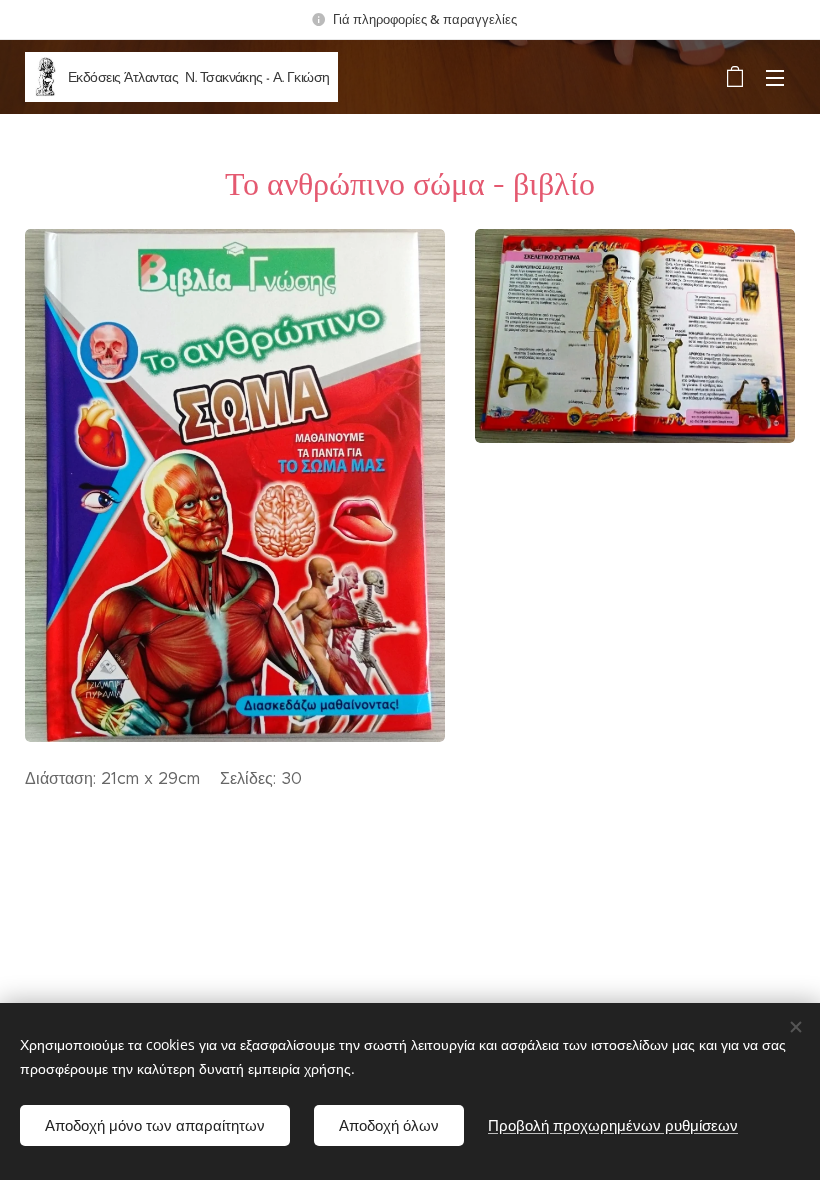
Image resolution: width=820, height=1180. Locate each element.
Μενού (775, 77)
